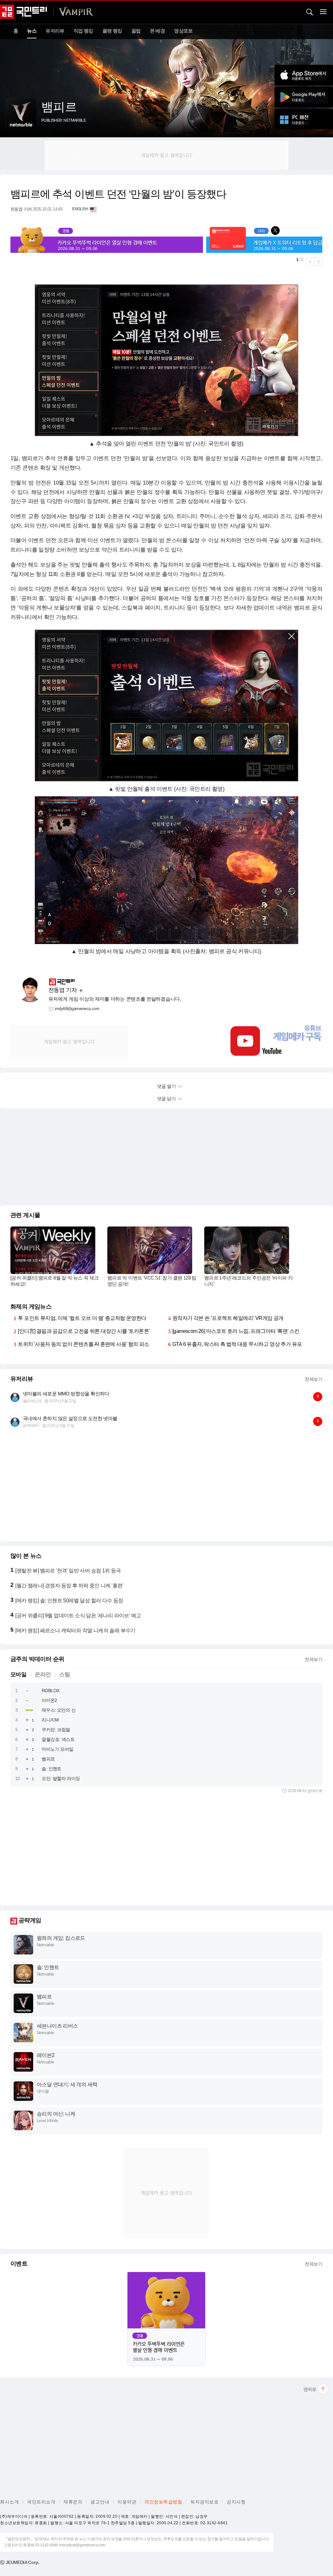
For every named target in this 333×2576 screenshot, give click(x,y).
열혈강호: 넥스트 (58, 1739)
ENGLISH (80, 209)
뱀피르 (48, 1759)
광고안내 (100, 2502)
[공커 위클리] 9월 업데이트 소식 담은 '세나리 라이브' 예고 (78, 1616)
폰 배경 (158, 31)
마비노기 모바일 (57, 1749)
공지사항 (236, 2502)
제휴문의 (73, 2502)
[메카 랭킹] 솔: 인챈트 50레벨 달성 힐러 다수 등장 (69, 1601)
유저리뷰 (55, 31)
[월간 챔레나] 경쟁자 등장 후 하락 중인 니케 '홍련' (69, 1586)
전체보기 (313, 1379)
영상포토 (183, 31)
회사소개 (9, 2502)
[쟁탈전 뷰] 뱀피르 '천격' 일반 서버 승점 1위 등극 (68, 1571)
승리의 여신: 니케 (56, 2114)
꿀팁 (136, 31)
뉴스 (32, 31)
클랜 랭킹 (112, 31)
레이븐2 (46, 2055)
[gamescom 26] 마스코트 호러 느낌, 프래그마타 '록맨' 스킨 (236, 1331)
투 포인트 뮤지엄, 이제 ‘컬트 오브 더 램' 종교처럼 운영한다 (82, 1318)
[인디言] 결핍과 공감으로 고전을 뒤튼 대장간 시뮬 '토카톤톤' (84, 1331)
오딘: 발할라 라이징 (61, 1778)
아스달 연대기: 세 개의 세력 (67, 2084)
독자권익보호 (204, 2502)
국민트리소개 (41, 2502)
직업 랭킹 (83, 31)
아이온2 (49, 1700)
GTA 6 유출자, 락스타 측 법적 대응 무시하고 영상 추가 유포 (237, 1344)
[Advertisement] (166, 155)
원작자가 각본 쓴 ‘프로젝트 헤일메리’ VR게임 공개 (228, 1318)
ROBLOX (50, 1691)
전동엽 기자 (21, 209)
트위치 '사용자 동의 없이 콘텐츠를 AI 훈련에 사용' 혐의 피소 (83, 1344)
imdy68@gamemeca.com (77, 1009)
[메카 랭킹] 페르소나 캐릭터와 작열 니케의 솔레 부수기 (75, 1631)
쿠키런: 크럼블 (56, 1730)
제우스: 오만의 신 (59, 1710)
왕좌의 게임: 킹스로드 (61, 1938)
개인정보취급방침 (163, 2502)
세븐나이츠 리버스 (57, 2026)
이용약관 (127, 2502)
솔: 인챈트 (51, 1769)
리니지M (50, 1720)
